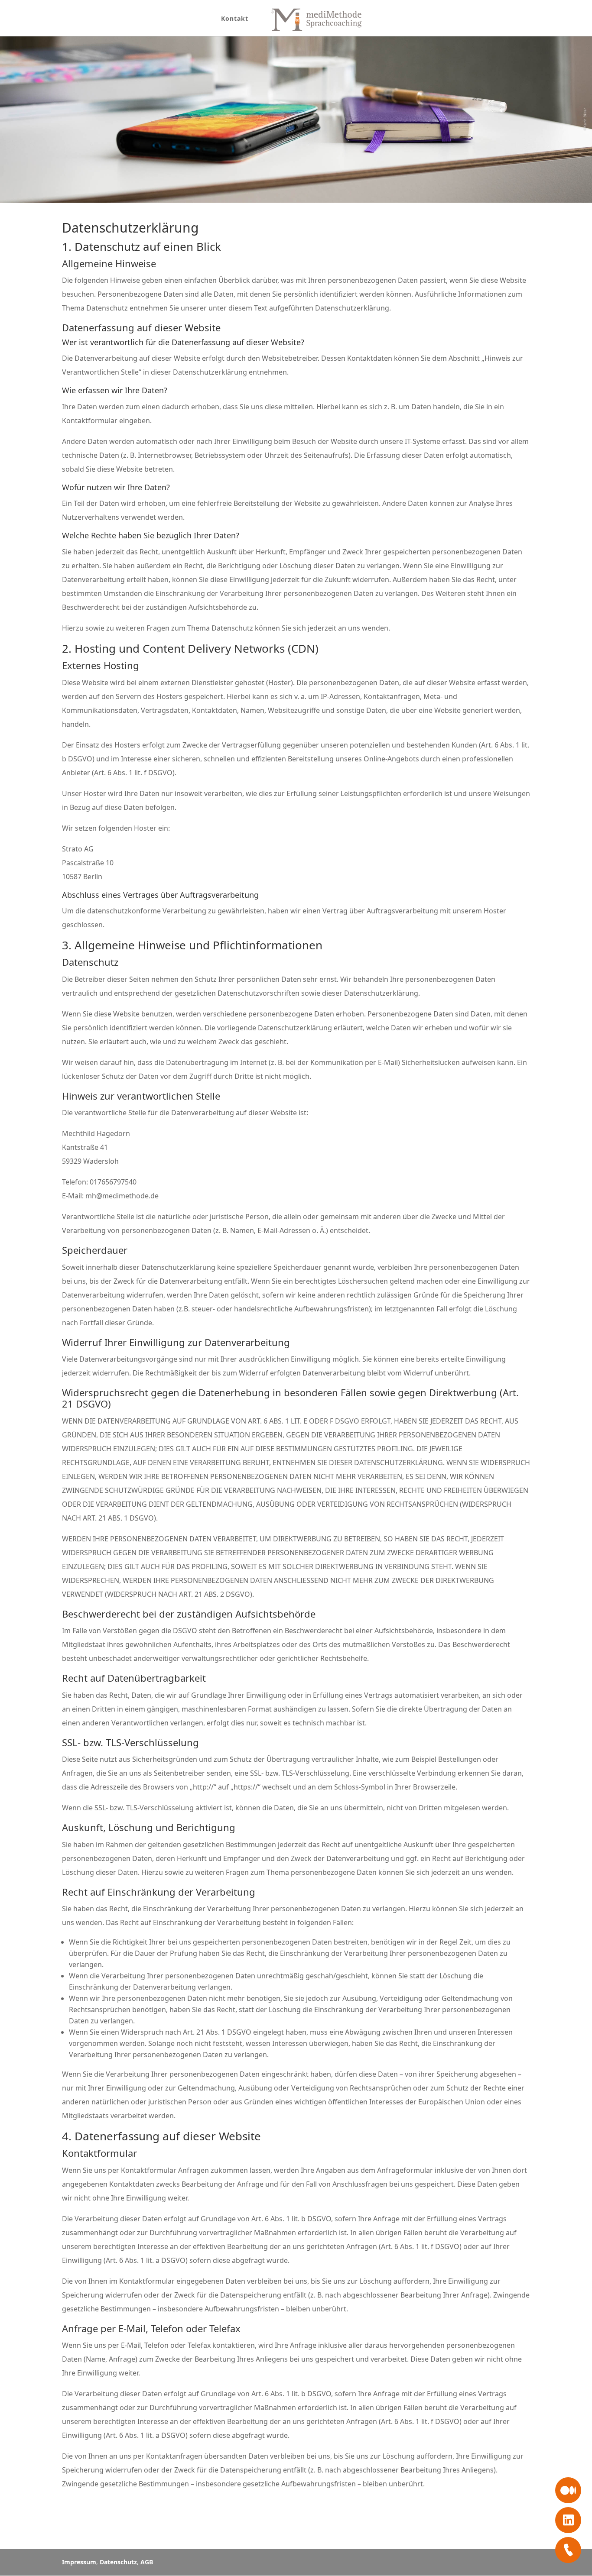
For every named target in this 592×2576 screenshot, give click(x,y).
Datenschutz (118, 2562)
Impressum (79, 2562)
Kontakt (235, 19)
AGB (147, 2562)
